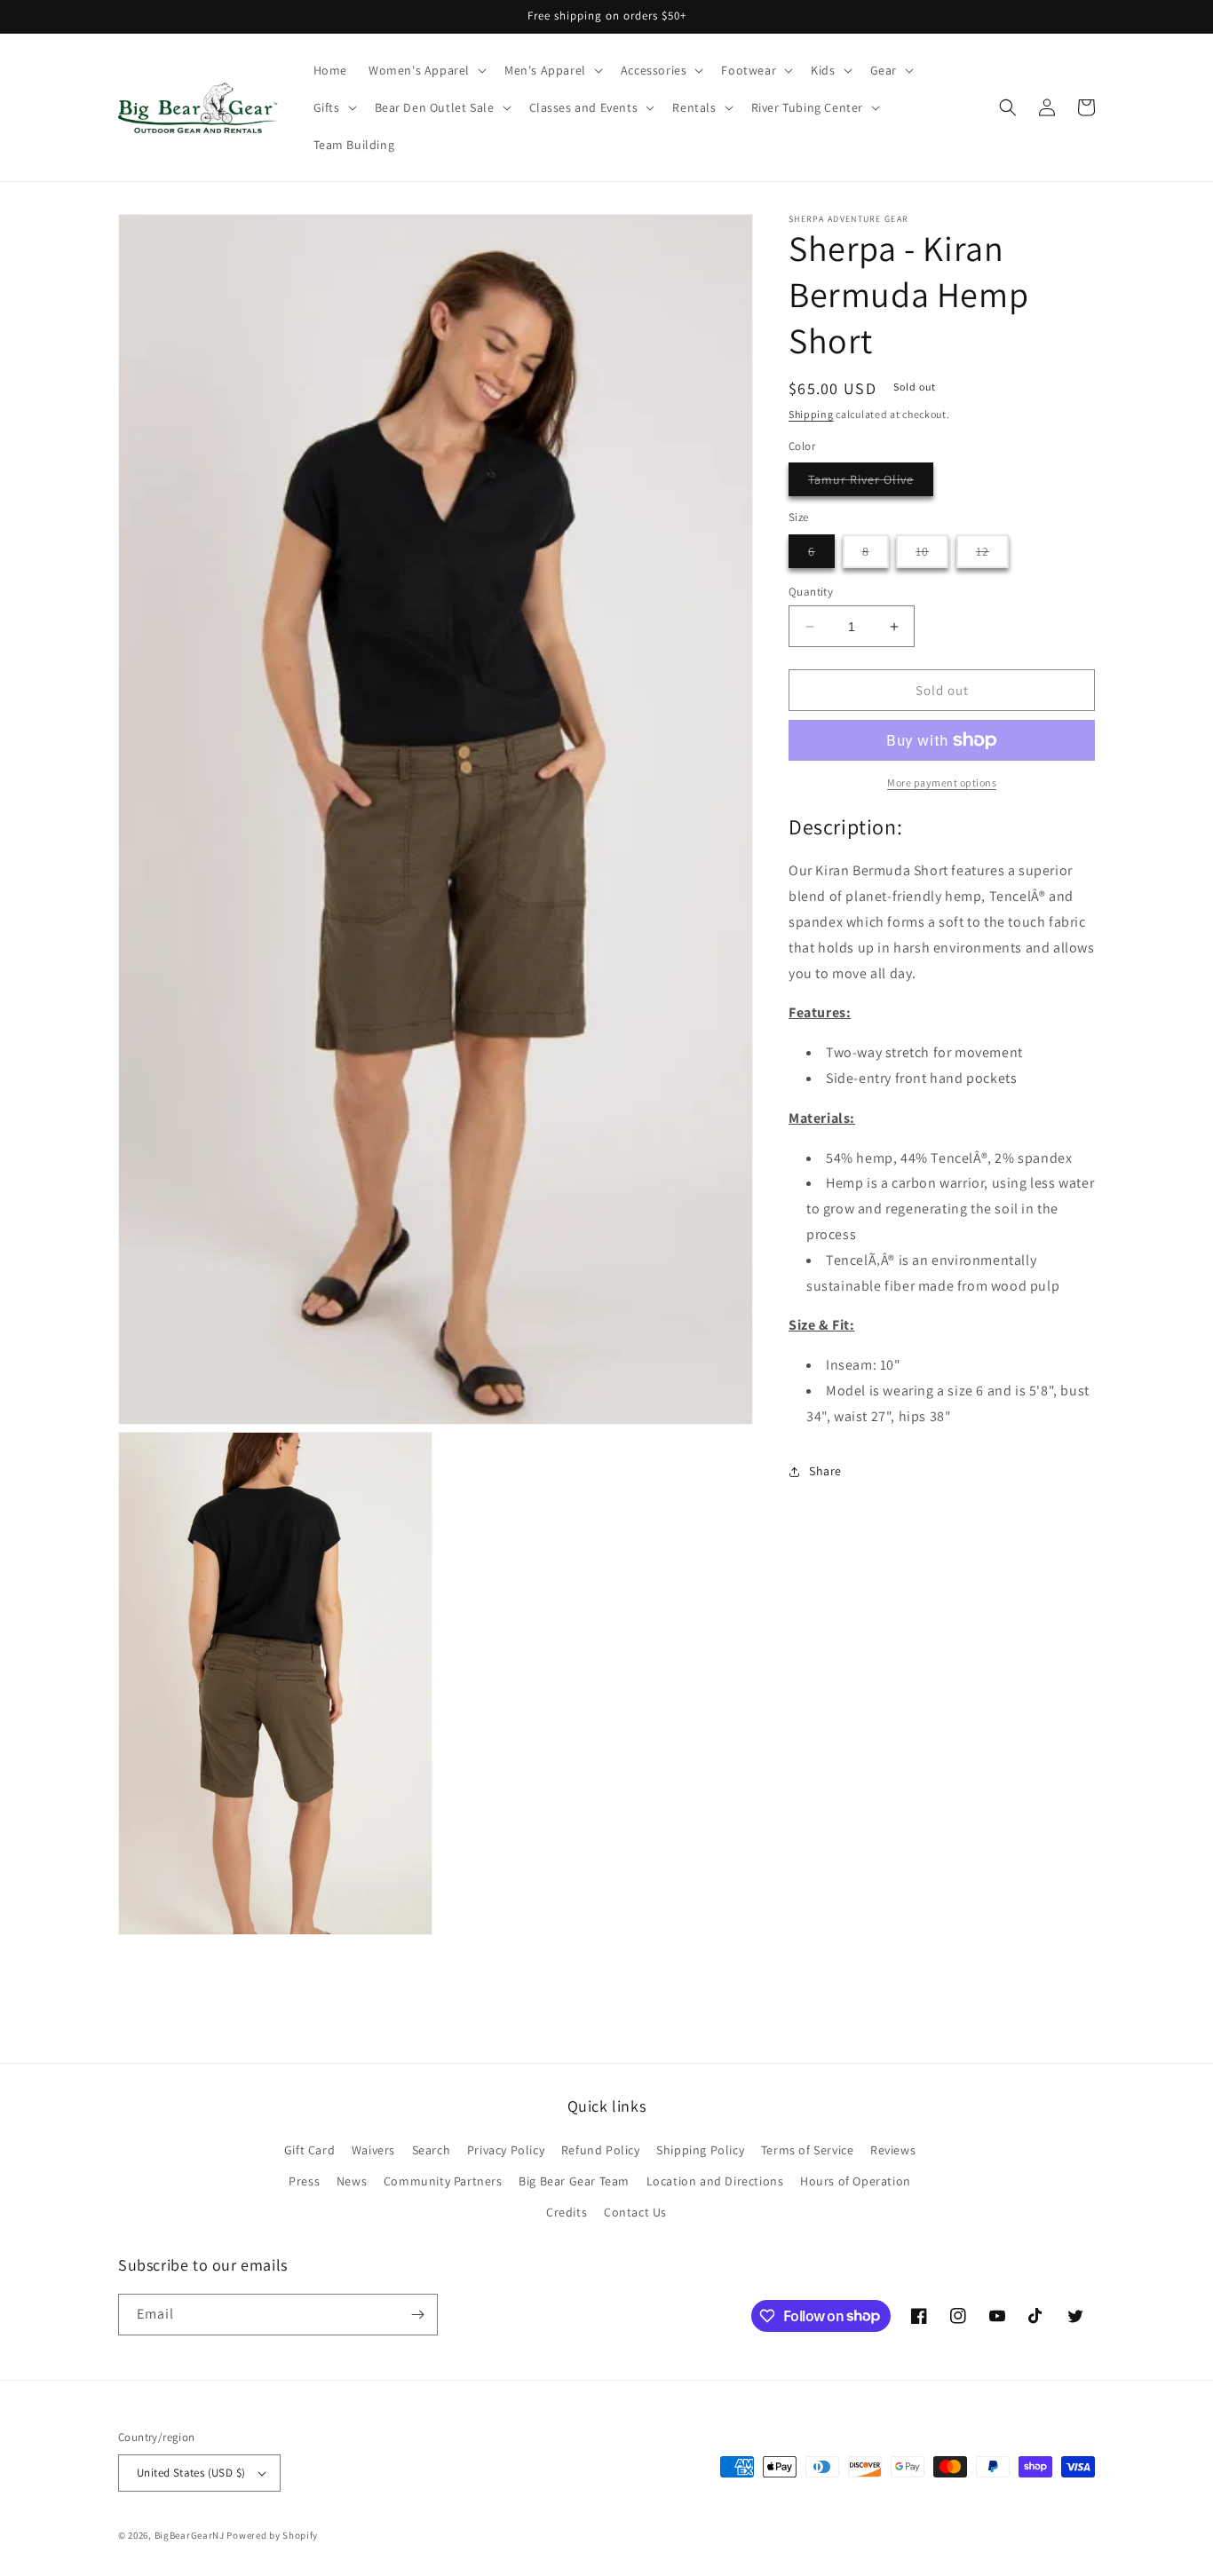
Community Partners (443, 2181)
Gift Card (309, 2150)
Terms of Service (808, 2150)
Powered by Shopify (272, 2535)
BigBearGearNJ (190, 2535)
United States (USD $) (191, 2473)
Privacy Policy (506, 2150)
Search (432, 2150)
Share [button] (825, 1471)
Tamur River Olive (871, 483)
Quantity (811, 592)
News (352, 2181)
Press (304, 2181)
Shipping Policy (700, 2150)
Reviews (893, 2150)
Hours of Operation (856, 2181)
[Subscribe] (417, 2315)
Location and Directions (715, 2181)
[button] (426, 70)
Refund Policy (601, 2150)
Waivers (373, 2150)
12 (992, 555)
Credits (567, 2212)
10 (932, 555)
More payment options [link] (942, 782)
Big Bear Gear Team (574, 2181)
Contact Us (635, 2212)
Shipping (811, 414)
